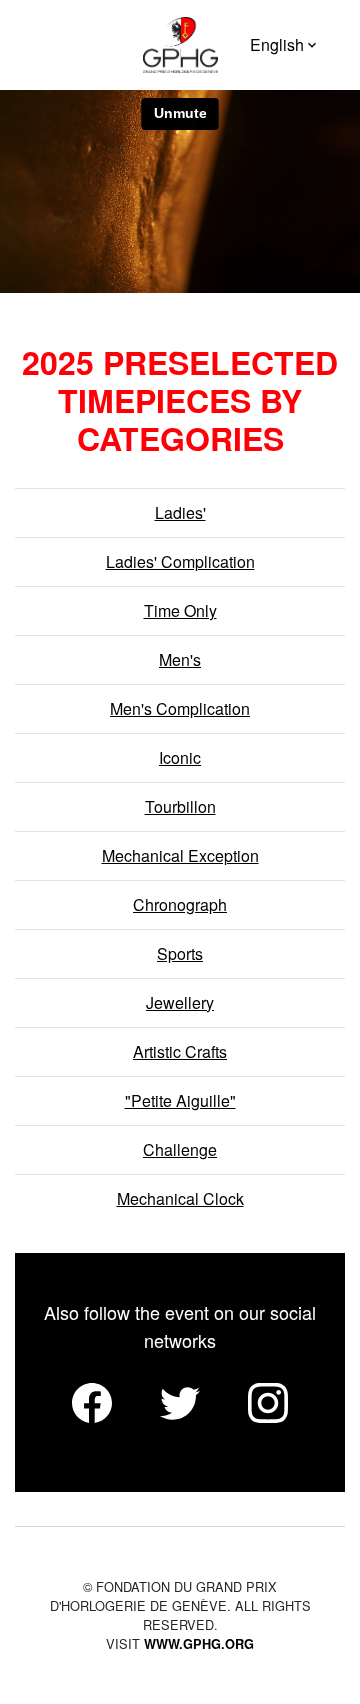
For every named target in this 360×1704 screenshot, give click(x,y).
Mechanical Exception (180, 855)
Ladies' (180, 512)
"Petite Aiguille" (180, 1100)
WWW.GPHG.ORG (199, 1644)
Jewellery (180, 1002)
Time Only (180, 610)
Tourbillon (180, 806)
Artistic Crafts (180, 1051)
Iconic (180, 757)
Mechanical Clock (180, 1198)
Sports (180, 953)
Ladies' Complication (180, 561)
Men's (180, 659)
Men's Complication (180, 708)
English (277, 44)
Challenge (180, 1149)
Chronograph (180, 904)
